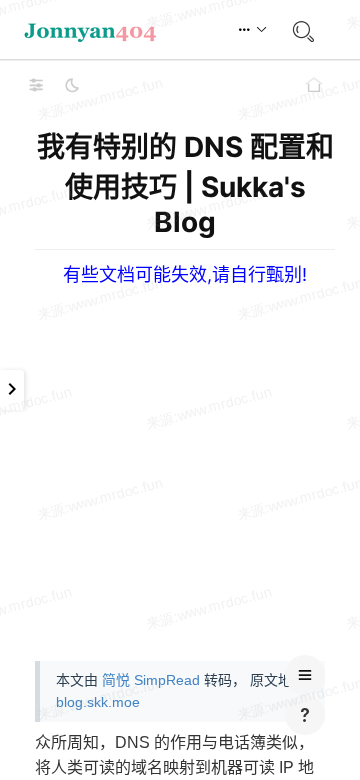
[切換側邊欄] (36, 85)
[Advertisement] (180, 466)
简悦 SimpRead (151, 680)
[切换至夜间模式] (72, 85)
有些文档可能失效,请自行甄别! (185, 274)
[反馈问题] (305, 715)
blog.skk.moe (98, 702)
